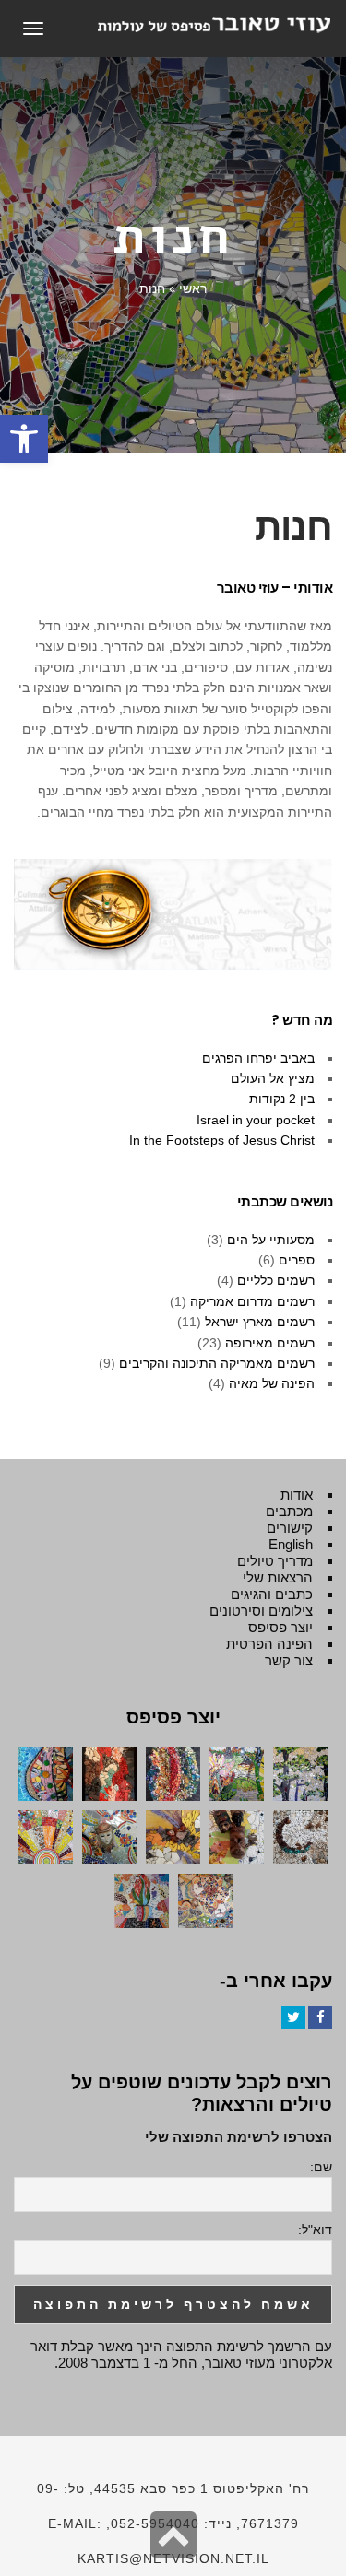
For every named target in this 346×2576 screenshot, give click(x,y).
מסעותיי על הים (271, 1240)
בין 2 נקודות (282, 1099)
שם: (321, 2167)
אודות (297, 1494)
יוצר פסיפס (280, 1627)
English (291, 1544)
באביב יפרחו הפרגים (258, 1058)
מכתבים (289, 1511)
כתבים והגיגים (272, 1594)
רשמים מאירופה (270, 1343)
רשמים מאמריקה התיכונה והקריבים (217, 1363)
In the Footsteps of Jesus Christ (222, 1140)
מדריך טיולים (275, 1561)
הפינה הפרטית (269, 1644)
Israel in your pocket (256, 1120)
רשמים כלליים (276, 1280)
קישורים (290, 1528)
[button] (24, 439)
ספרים (297, 1260)
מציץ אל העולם (273, 1078)
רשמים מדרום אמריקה (252, 1301)
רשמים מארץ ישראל (260, 1322)
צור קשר (289, 1660)
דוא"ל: (315, 2229)
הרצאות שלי (278, 1577)
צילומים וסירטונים (261, 1611)
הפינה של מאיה (272, 1383)
